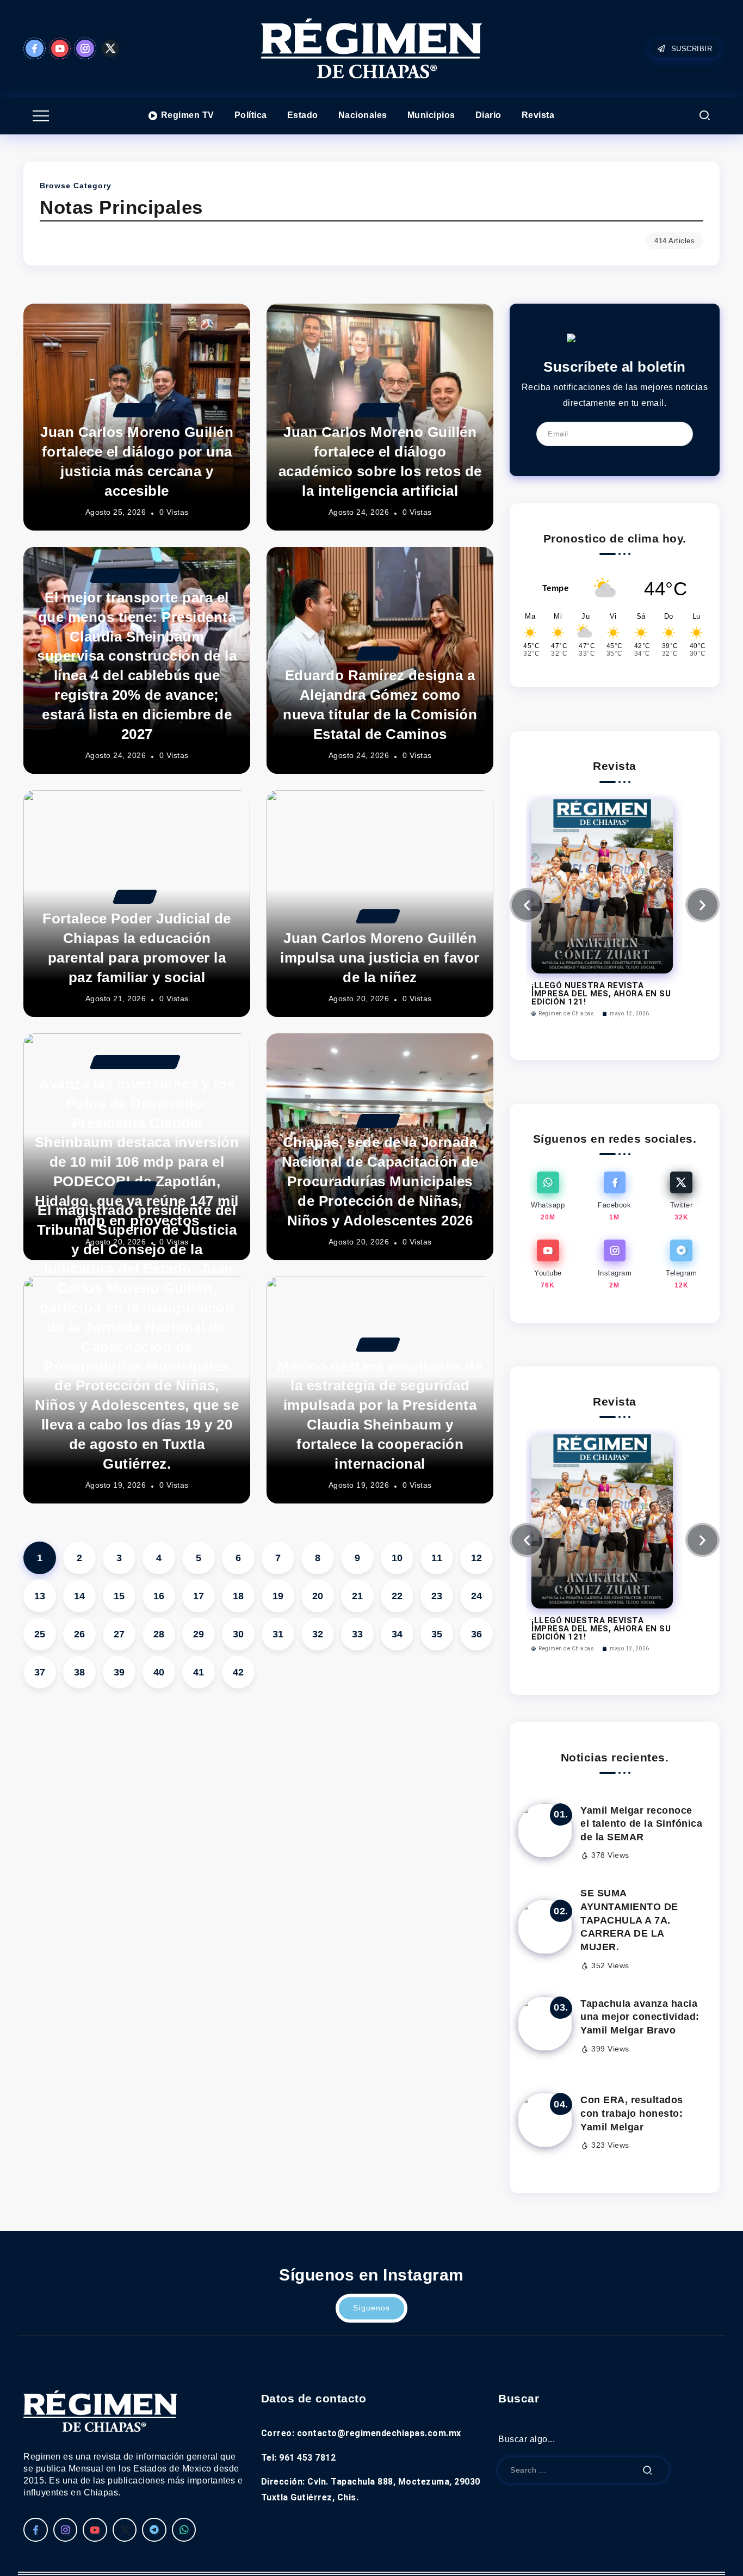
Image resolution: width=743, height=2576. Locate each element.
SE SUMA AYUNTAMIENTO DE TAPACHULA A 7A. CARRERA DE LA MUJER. (629, 1920)
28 (159, 1634)
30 (239, 1634)
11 (437, 1558)
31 (278, 1634)
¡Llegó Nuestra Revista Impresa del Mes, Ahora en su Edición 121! (601, 994)
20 (318, 1596)
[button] (527, 905)
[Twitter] (111, 48)
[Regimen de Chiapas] (615, 341)
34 (397, 1634)
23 (437, 1596)
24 (477, 1596)
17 (199, 1596)
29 (199, 1634)
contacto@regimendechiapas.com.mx (379, 2433)
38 (80, 1672)
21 (358, 1596)
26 (80, 1634)
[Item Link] (545, 1831)
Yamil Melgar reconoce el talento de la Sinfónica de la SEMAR (641, 1824)
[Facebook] (35, 48)
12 (477, 1558)
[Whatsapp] (548, 1197)
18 (239, 1596)
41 (199, 1672)
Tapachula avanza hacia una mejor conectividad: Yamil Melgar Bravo (640, 2017)
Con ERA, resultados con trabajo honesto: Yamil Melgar (632, 2113)
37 (40, 1672)
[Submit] (648, 2470)
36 (477, 1634)
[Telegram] (681, 1265)
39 (119, 1672)
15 (119, 1596)
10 (397, 1558)
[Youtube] (60, 48)
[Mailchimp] (677, 434)
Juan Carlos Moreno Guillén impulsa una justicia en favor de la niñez (380, 958)
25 (40, 1634)
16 (159, 1596)
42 (239, 1672)
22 (397, 1596)
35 (437, 1634)
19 (278, 1596)
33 (358, 1634)
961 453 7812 (307, 2458)
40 (159, 1672)
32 (318, 1634)
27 (119, 1634)
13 (40, 1596)
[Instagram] (85, 48)
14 (80, 1596)
